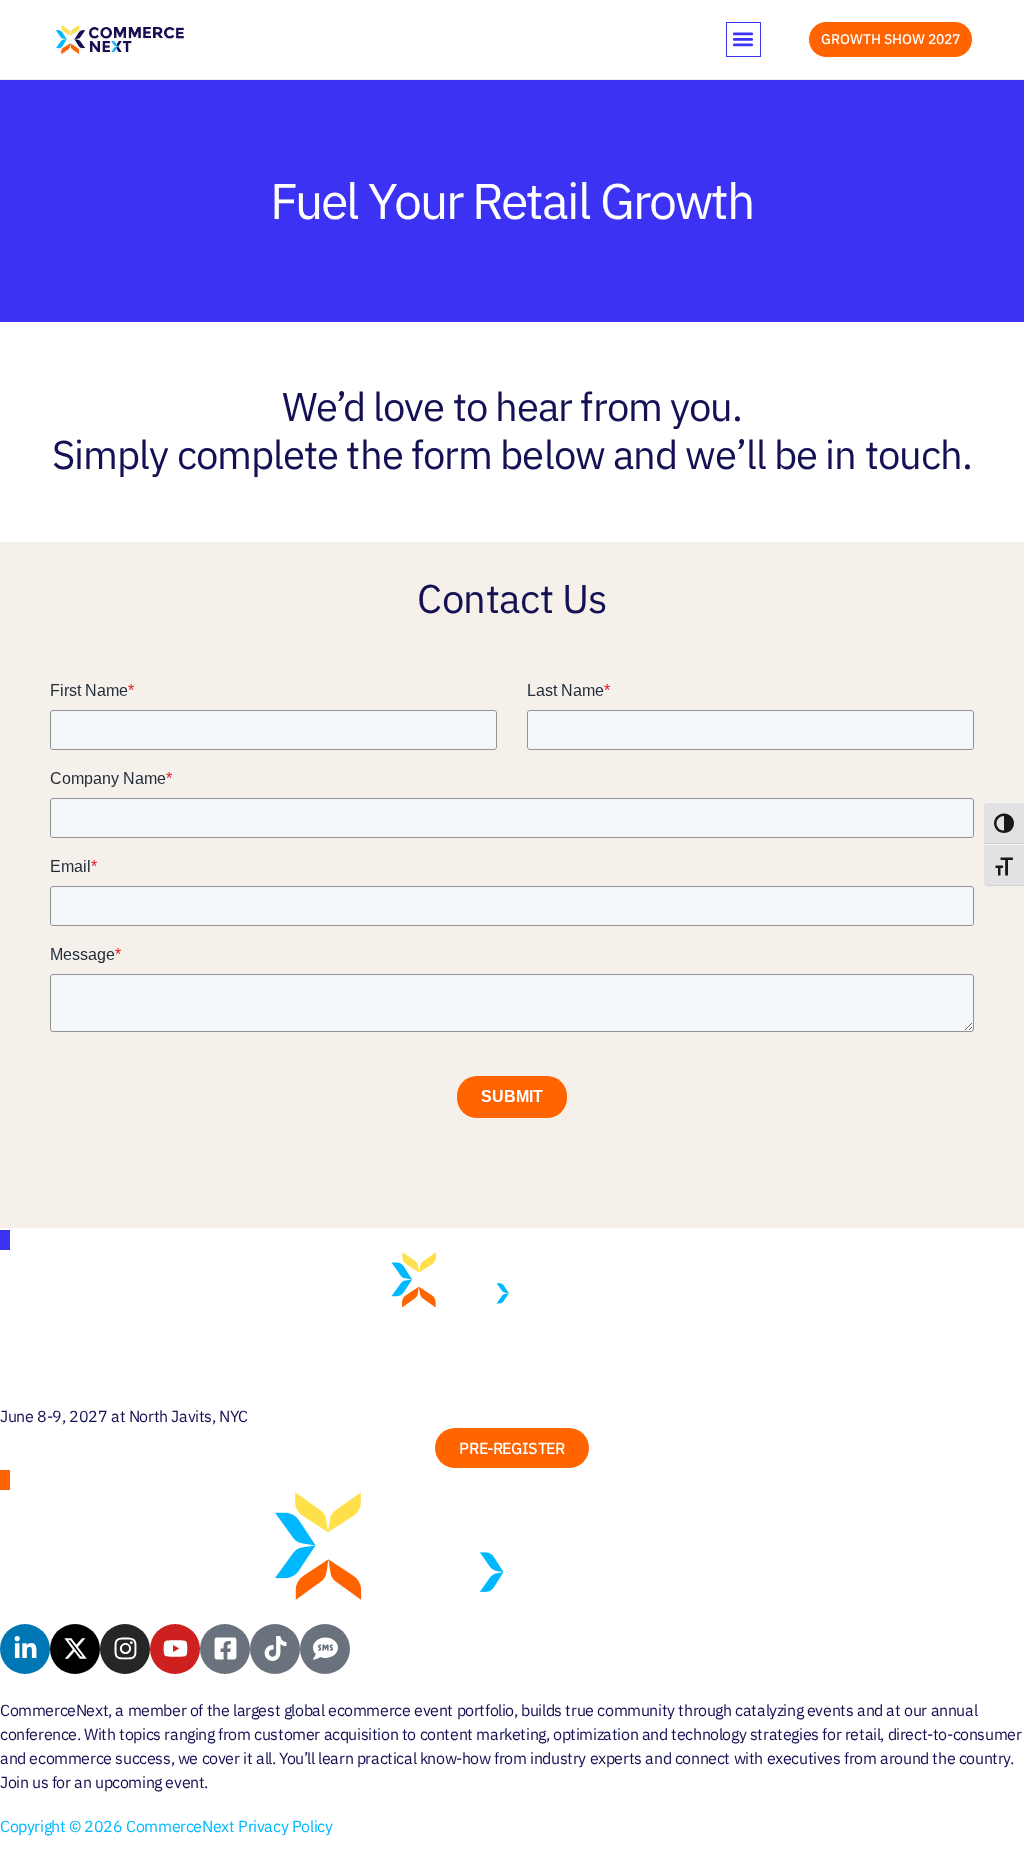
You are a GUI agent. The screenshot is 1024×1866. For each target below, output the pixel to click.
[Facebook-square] (225, 1649)
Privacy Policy (285, 1826)
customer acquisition (326, 1734)
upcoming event (149, 1782)
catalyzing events (794, 1710)
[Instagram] (125, 1649)
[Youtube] (175, 1649)
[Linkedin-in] (25, 1649)
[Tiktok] (275, 1649)
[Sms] (325, 1649)
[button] (743, 39)
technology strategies (745, 1734)
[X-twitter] (75, 1649)
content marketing (483, 1734)
